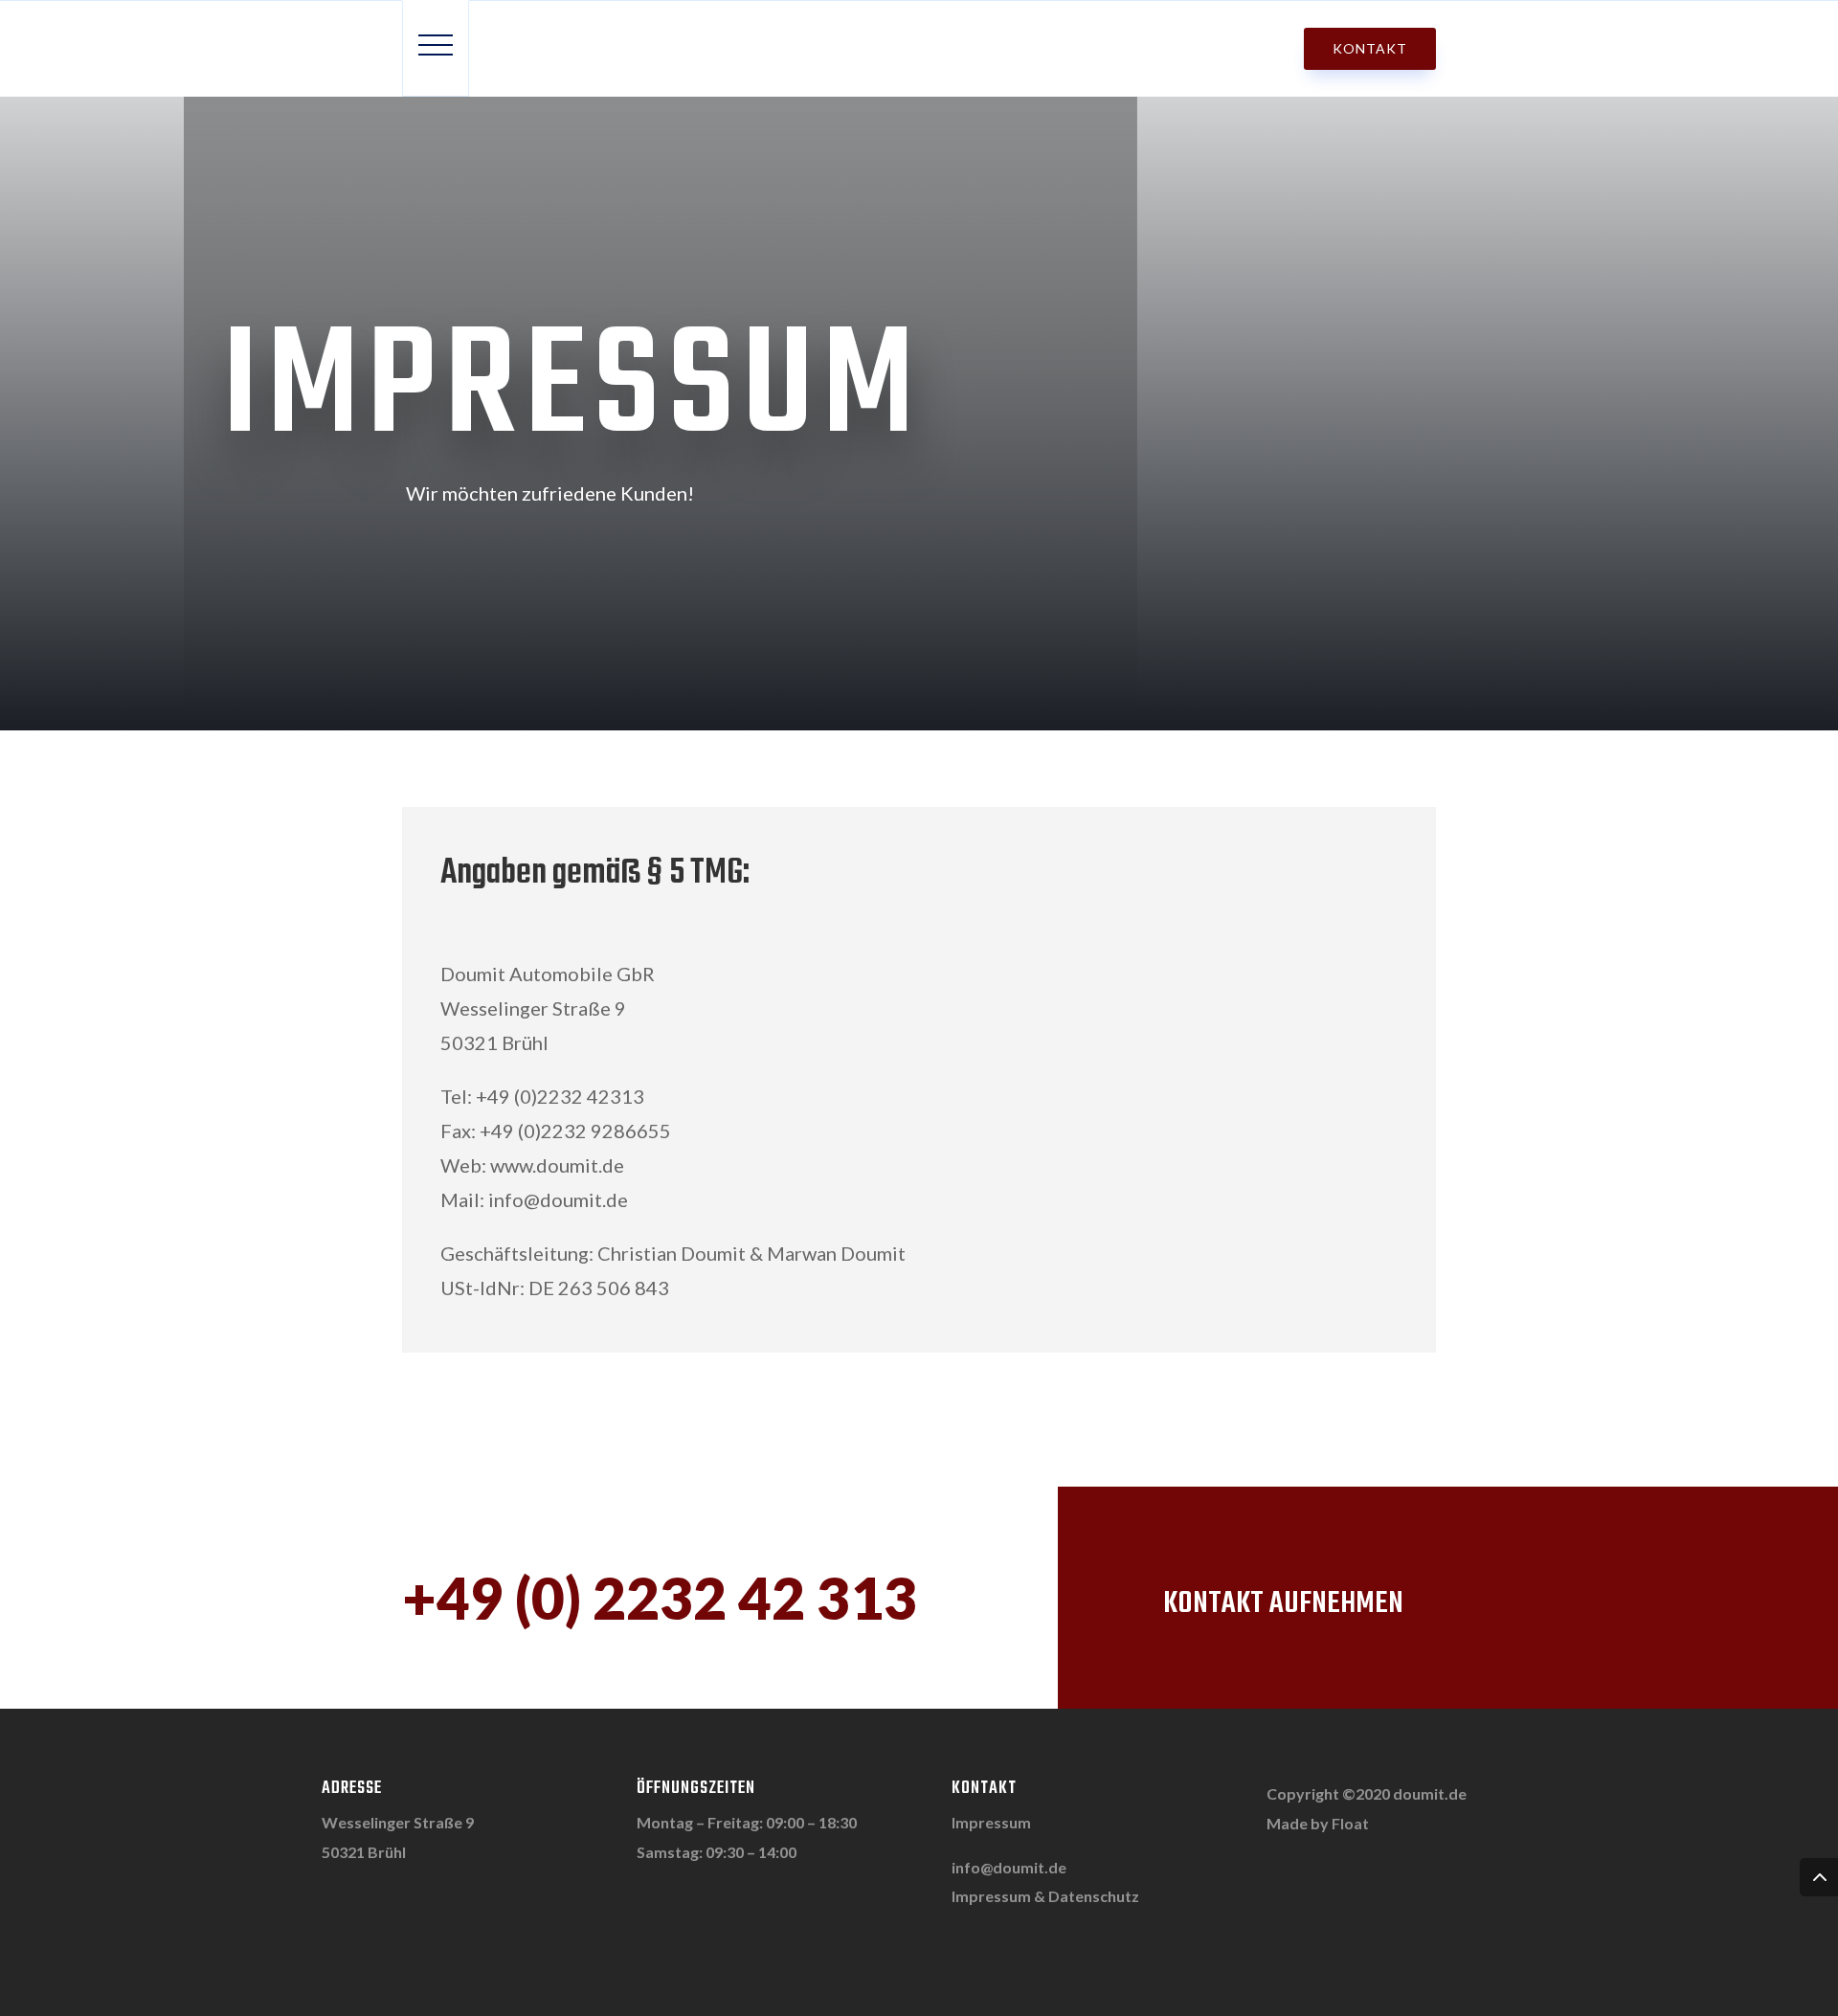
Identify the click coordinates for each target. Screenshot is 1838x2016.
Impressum (991, 1822)
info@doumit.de (1009, 1867)
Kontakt (1370, 48)
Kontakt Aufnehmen (1283, 1604)
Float (1350, 1823)
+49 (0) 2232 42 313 (660, 1598)
